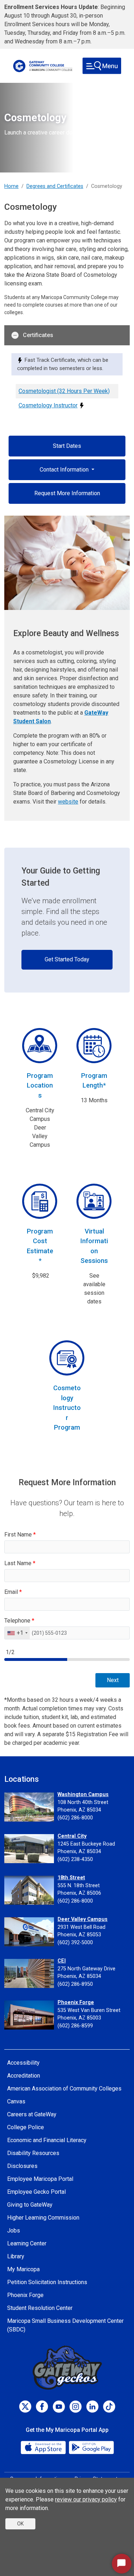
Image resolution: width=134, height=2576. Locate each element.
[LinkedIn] (92, 2407)
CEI (62, 1961)
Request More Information (67, 493)
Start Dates (67, 446)
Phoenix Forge (76, 2002)
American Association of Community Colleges (64, 2089)
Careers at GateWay (32, 2114)
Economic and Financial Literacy (47, 2140)
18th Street (71, 1878)
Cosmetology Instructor (48, 405)
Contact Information (65, 470)
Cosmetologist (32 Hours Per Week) (64, 391)
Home (11, 186)
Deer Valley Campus (83, 1919)
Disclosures (22, 2166)
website (68, 802)
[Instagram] (76, 2407)
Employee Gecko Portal (36, 2192)
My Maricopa (23, 2269)
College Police (26, 2127)
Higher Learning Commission (43, 2218)
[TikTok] (109, 2407)
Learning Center (27, 2243)
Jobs (14, 2231)
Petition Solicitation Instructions (47, 2282)
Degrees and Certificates (55, 186)
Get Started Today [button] (67, 959)
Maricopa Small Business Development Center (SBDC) (65, 2325)
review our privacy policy (86, 2499)
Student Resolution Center (40, 2308)
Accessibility (23, 2063)
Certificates (38, 335)
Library (16, 2256)
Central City (72, 1836)
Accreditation (24, 2076)
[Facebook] (42, 2407)
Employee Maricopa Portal (40, 2179)
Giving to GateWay (30, 2205)
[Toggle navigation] (102, 66)
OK (20, 2524)
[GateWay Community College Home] (43, 66)
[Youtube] (59, 2407)
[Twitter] (25, 2407)
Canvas (16, 2101)
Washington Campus (83, 1794)
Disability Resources (33, 2153)
